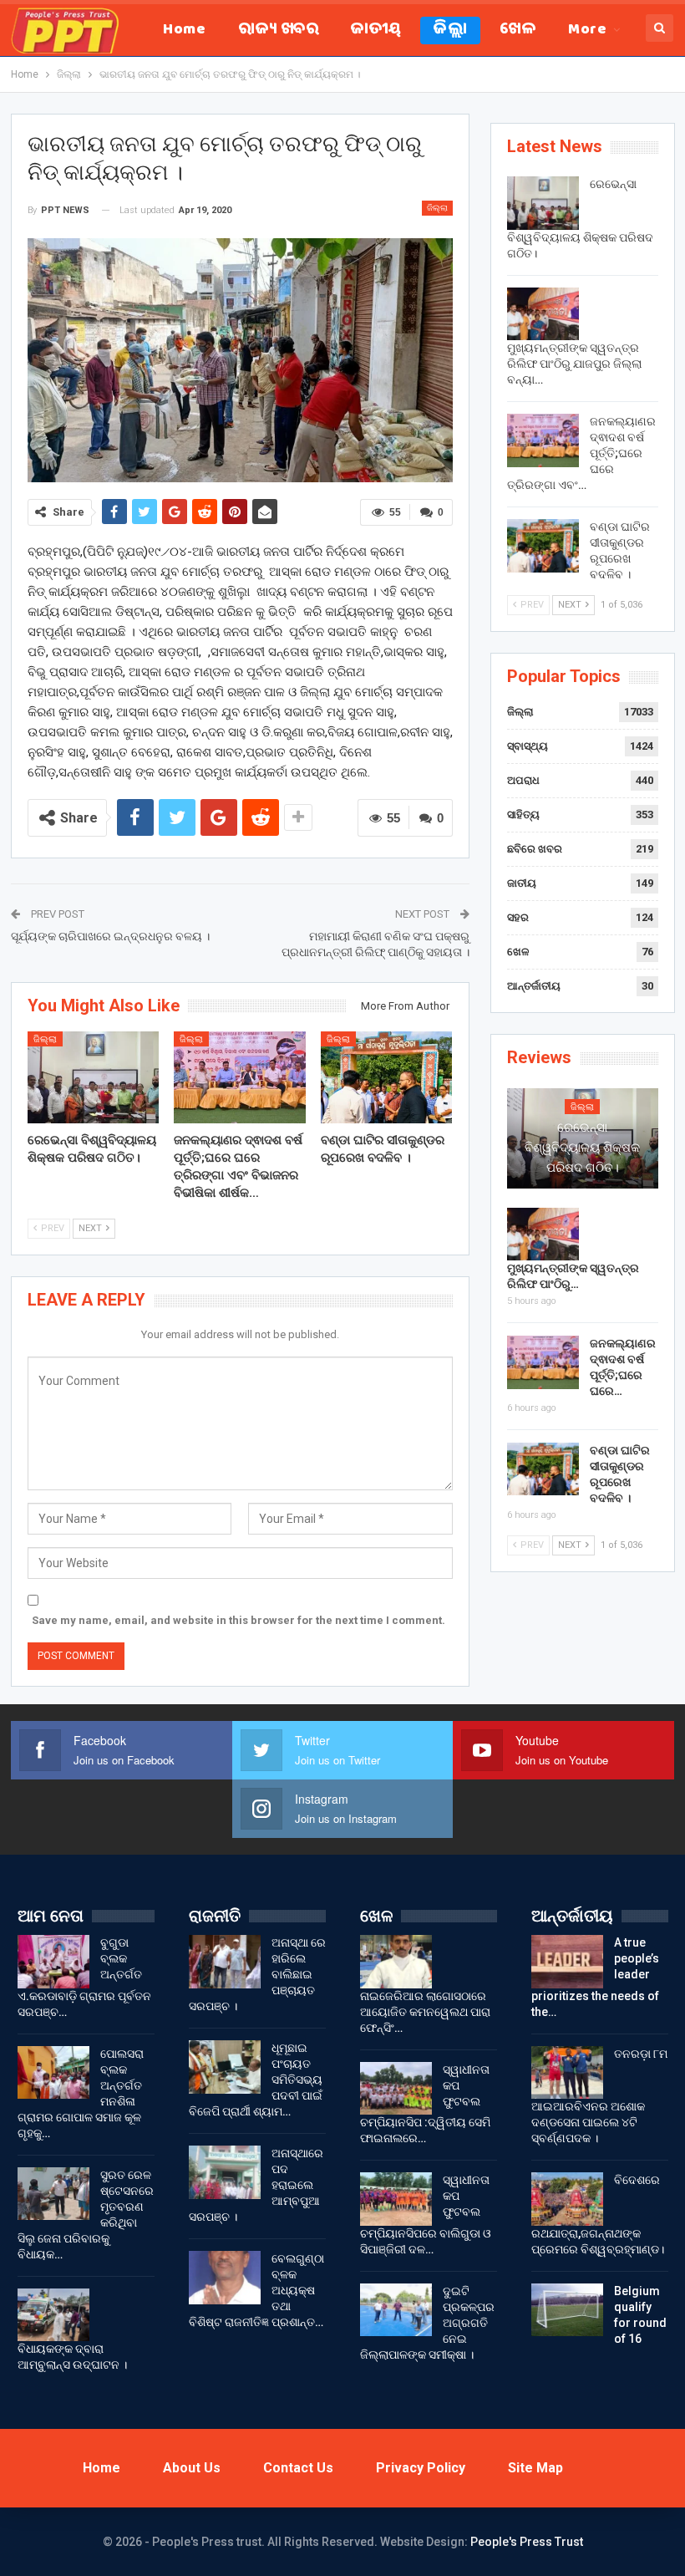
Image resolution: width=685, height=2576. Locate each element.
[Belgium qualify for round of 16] (567, 2310)
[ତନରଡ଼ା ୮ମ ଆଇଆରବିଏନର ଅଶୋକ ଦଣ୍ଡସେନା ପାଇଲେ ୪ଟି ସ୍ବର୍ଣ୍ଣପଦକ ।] (567, 2073)
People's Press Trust (527, 2542)
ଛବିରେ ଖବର (535, 849)
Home (184, 31)
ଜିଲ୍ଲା (450, 31)
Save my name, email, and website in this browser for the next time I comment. (238, 1620)
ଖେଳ (518, 31)
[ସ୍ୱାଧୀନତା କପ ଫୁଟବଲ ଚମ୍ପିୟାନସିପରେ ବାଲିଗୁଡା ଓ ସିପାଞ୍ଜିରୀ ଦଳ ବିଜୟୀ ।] (396, 2199)
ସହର (518, 917)
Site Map (535, 2468)
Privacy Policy (421, 2468)
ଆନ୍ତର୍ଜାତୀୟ (534, 986)
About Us (192, 2468)
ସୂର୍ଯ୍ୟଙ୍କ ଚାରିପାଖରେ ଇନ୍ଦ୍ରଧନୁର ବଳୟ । (110, 936)
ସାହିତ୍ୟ (523, 815)
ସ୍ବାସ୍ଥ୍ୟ (528, 746)
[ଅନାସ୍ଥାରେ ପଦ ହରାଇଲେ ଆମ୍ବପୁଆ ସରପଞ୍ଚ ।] (225, 2172)
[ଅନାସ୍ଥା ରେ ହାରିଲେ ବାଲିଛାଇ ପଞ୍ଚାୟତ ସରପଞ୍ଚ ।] (225, 1962)
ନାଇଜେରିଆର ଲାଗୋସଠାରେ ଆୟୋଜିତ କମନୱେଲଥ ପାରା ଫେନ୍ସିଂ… (425, 2012)
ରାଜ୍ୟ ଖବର (278, 31)
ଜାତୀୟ (376, 31)
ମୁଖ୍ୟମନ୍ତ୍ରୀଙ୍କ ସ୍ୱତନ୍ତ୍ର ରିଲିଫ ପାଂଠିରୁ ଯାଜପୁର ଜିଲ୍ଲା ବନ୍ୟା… (574, 364)
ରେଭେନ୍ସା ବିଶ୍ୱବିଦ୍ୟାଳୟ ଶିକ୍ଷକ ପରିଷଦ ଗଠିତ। (582, 1148)
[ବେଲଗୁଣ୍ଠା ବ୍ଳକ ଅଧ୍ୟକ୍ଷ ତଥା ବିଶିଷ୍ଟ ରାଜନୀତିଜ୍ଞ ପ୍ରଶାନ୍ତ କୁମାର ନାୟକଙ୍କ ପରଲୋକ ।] (225, 2278)
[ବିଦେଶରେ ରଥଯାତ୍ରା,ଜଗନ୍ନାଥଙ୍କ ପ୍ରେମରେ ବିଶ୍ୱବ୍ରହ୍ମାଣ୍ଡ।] (567, 2199)
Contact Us (298, 2468)
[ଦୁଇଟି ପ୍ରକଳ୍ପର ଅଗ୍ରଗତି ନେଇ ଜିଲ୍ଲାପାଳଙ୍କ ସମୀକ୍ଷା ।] (396, 2310)
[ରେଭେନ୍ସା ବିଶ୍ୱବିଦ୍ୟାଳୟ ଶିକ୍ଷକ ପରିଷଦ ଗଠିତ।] (94, 1077)
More (587, 31)
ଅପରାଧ (523, 780)
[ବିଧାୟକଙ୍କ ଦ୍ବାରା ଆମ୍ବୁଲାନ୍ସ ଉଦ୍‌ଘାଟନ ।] (53, 2315)
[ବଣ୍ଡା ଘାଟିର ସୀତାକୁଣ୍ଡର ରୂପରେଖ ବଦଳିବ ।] (387, 1077)
